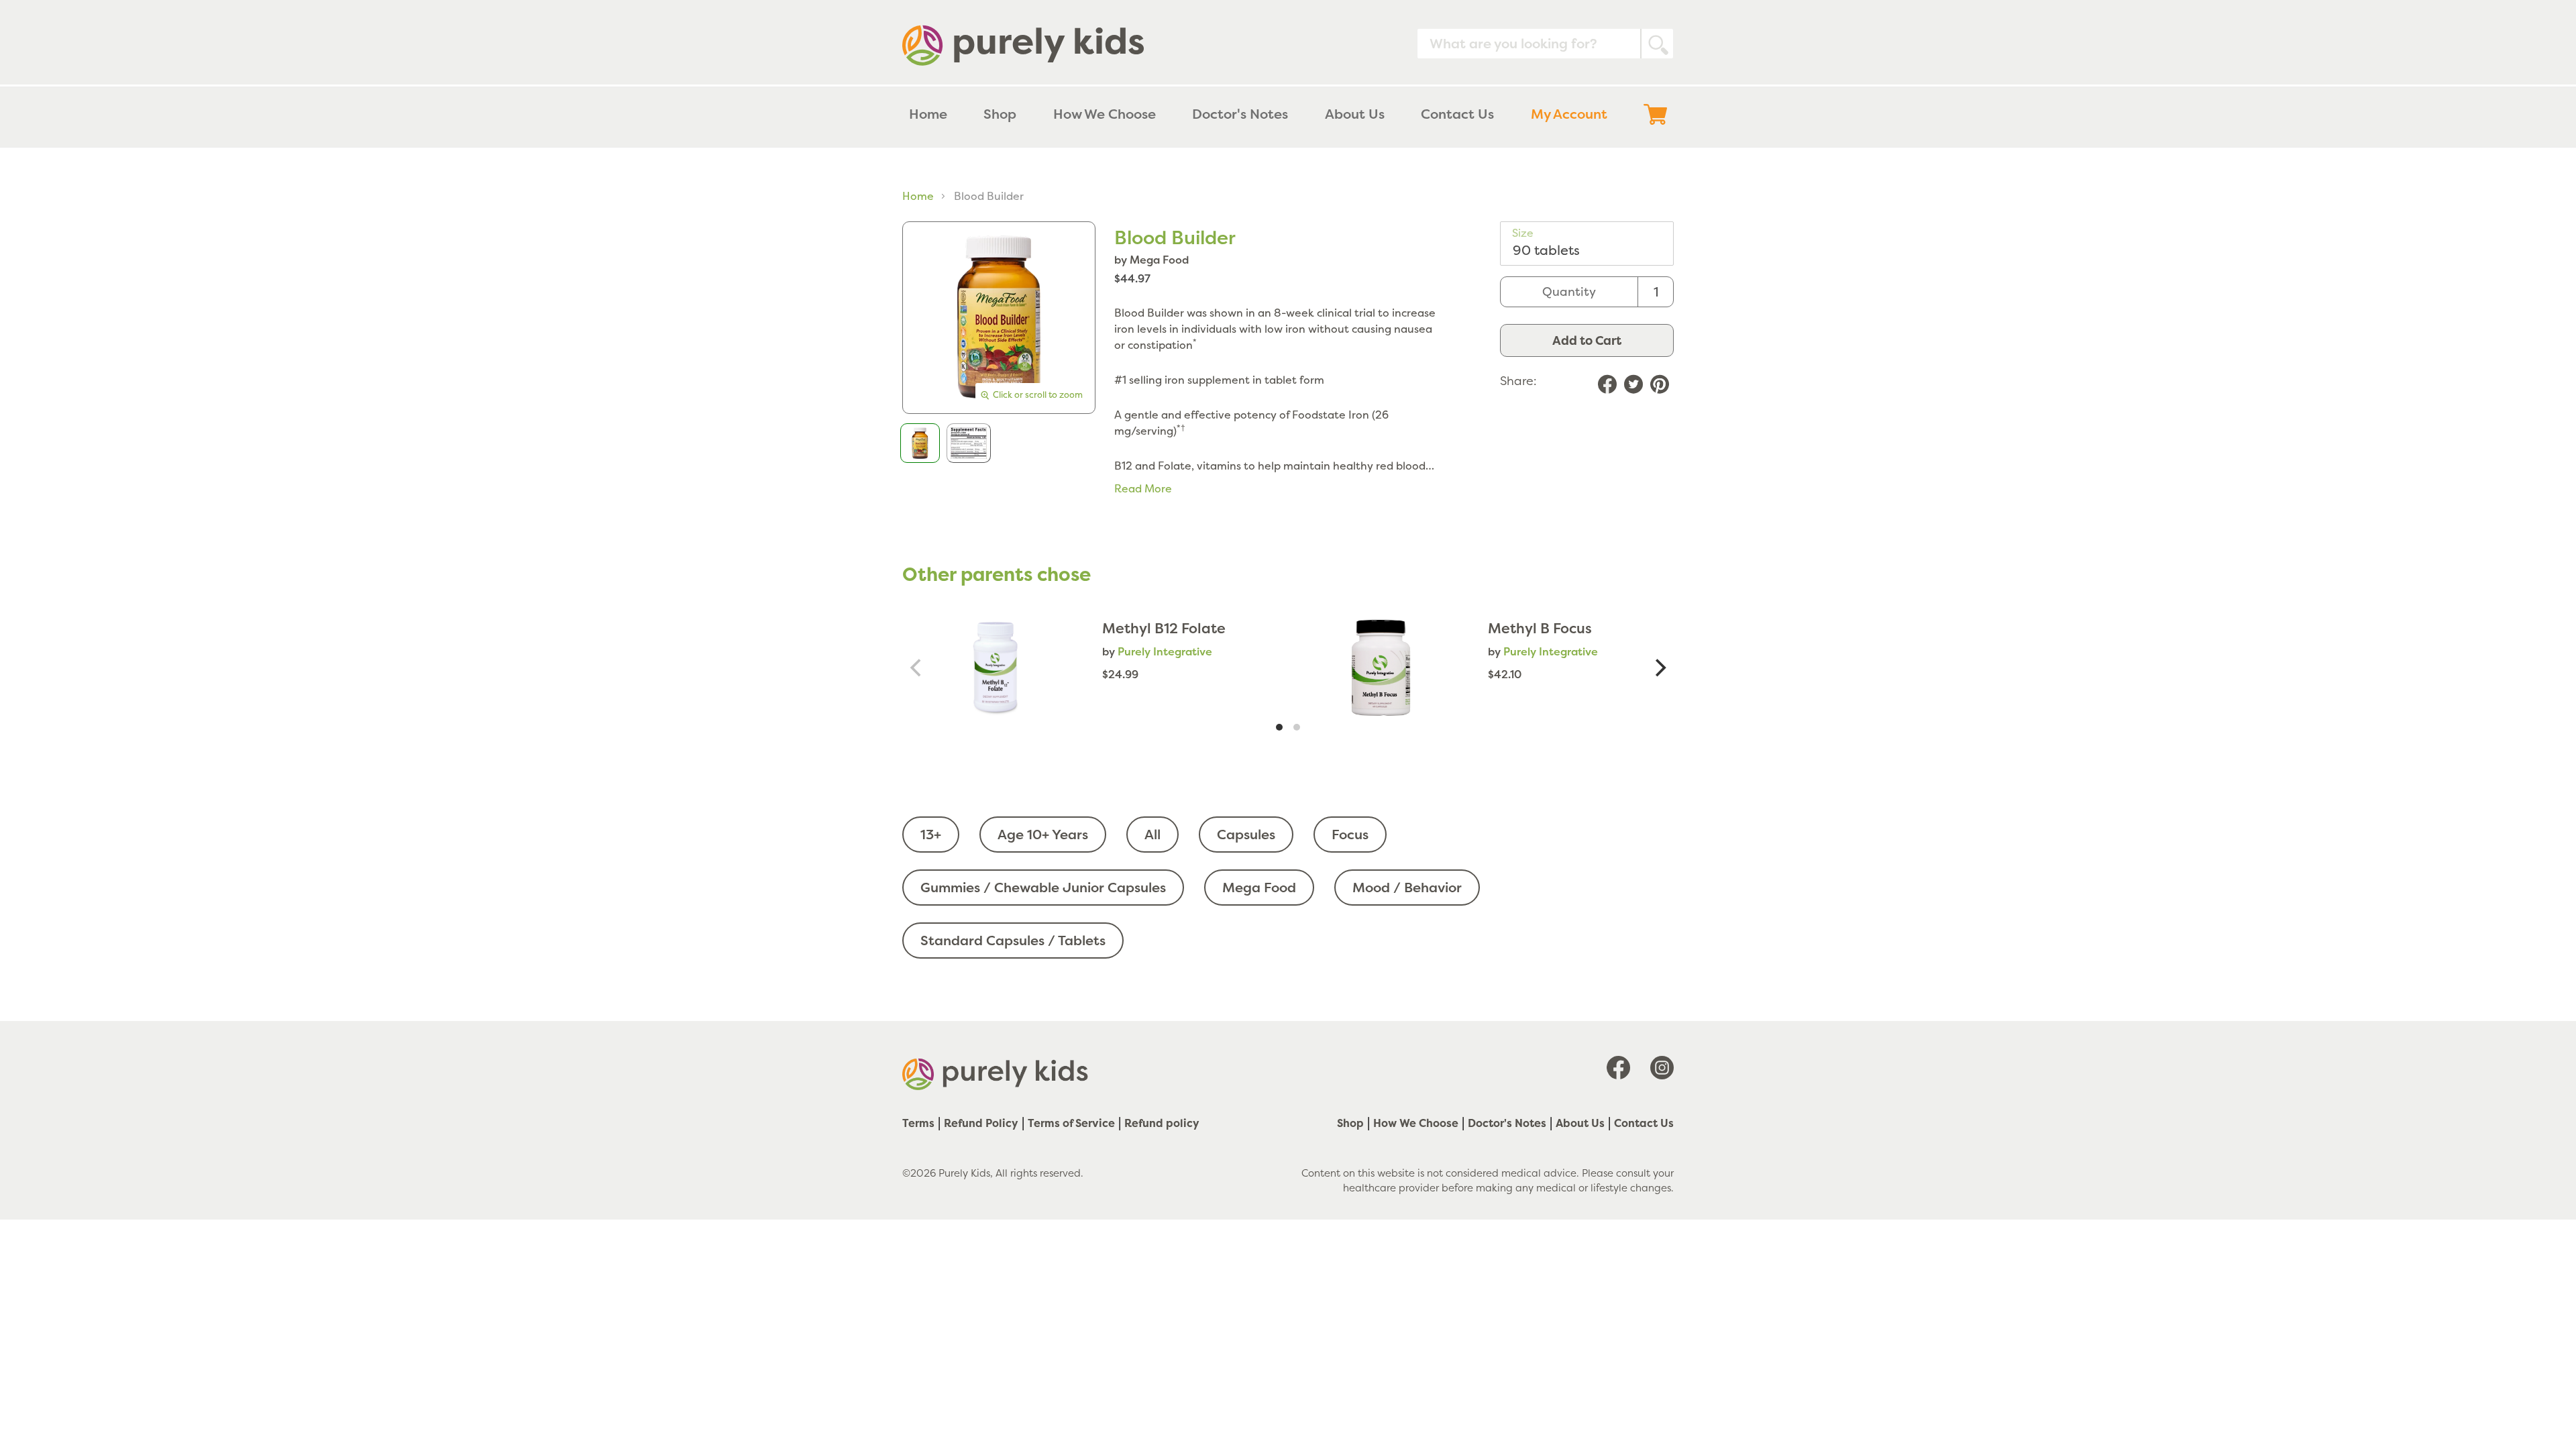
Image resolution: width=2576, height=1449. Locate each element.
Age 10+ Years (1043, 834)
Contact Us (1644, 1123)
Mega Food (1259, 887)
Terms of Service (1071, 1123)
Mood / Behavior (1407, 887)
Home (918, 196)
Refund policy (1162, 1123)
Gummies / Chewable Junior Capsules (1043, 887)
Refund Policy (981, 1123)
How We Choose (1416, 1123)
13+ (931, 834)
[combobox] (1545, 44)
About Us (1580, 1123)
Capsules (1246, 834)
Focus (1350, 834)
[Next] (1659, 668)
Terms (918, 1123)
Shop (1350, 1123)
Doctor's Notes (1507, 1123)
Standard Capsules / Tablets (1013, 940)
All (1152, 834)
